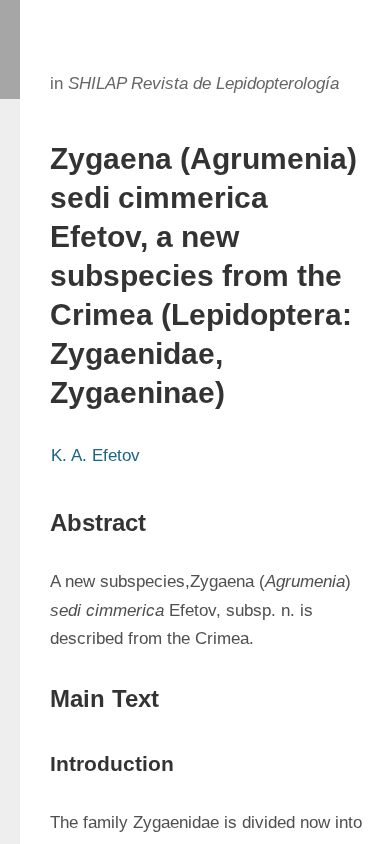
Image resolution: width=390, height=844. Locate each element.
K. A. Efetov (95, 455)
